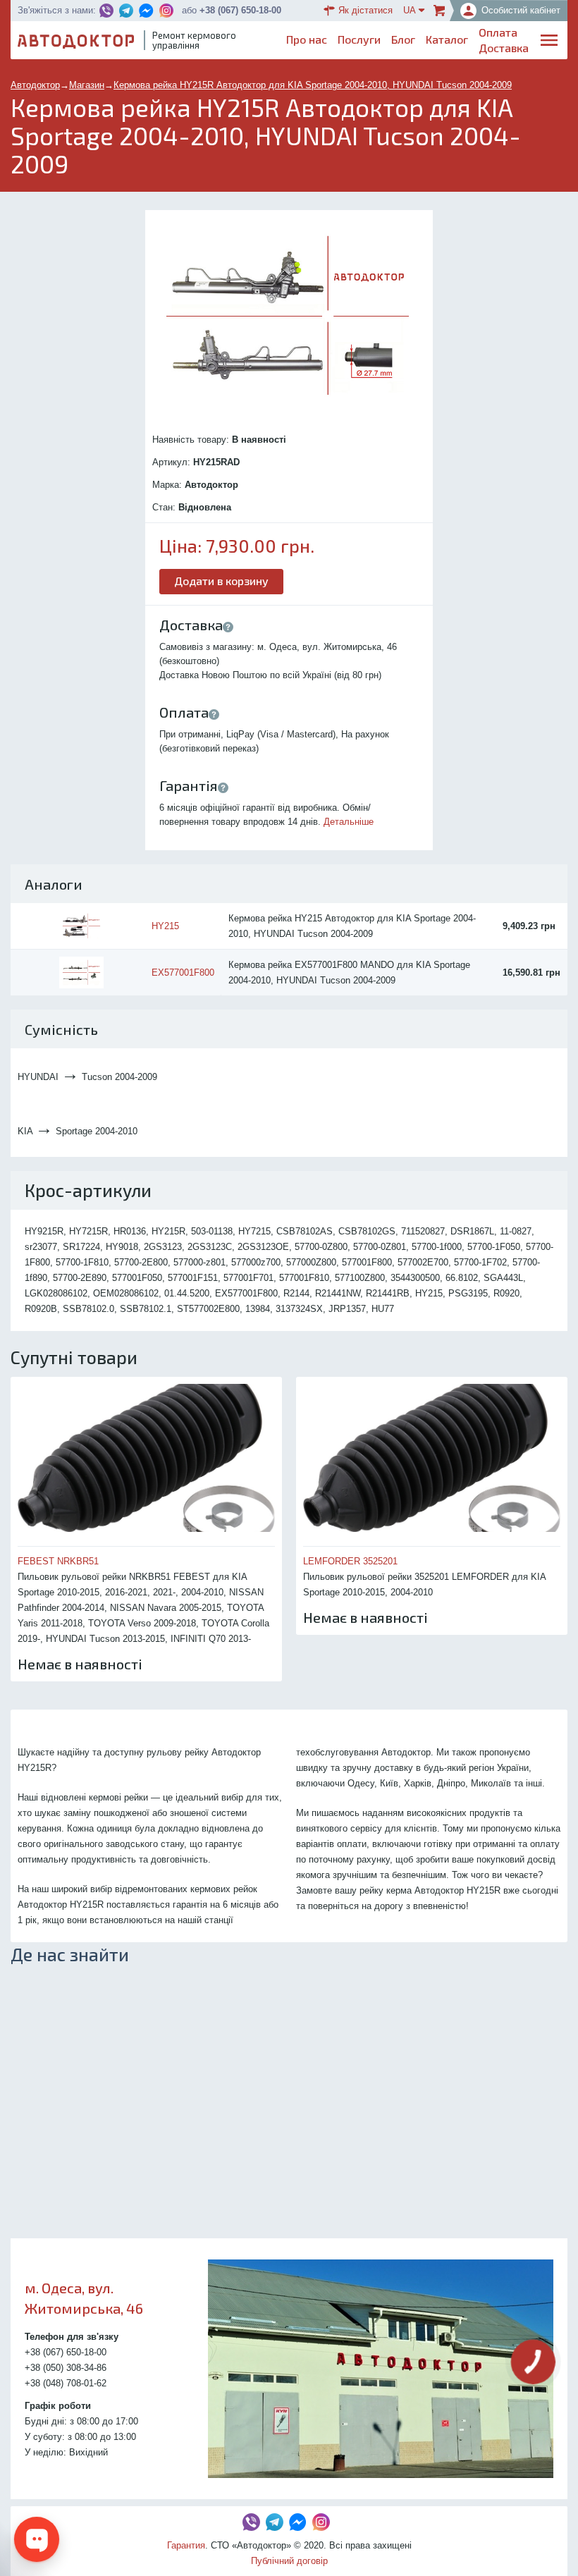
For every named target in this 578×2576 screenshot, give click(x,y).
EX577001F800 (183, 973)
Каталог (447, 39)
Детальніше (349, 822)
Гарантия (186, 2545)
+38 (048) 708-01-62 (66, 2383)
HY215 (165, 926)
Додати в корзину (221, 581)
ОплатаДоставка (504, 40)
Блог (403, 39)
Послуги (359, 39)
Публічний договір (289, 2561)
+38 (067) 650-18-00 (240, 10)
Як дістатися (365, 10)
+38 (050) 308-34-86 (66, 2368)
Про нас (307, 39)
